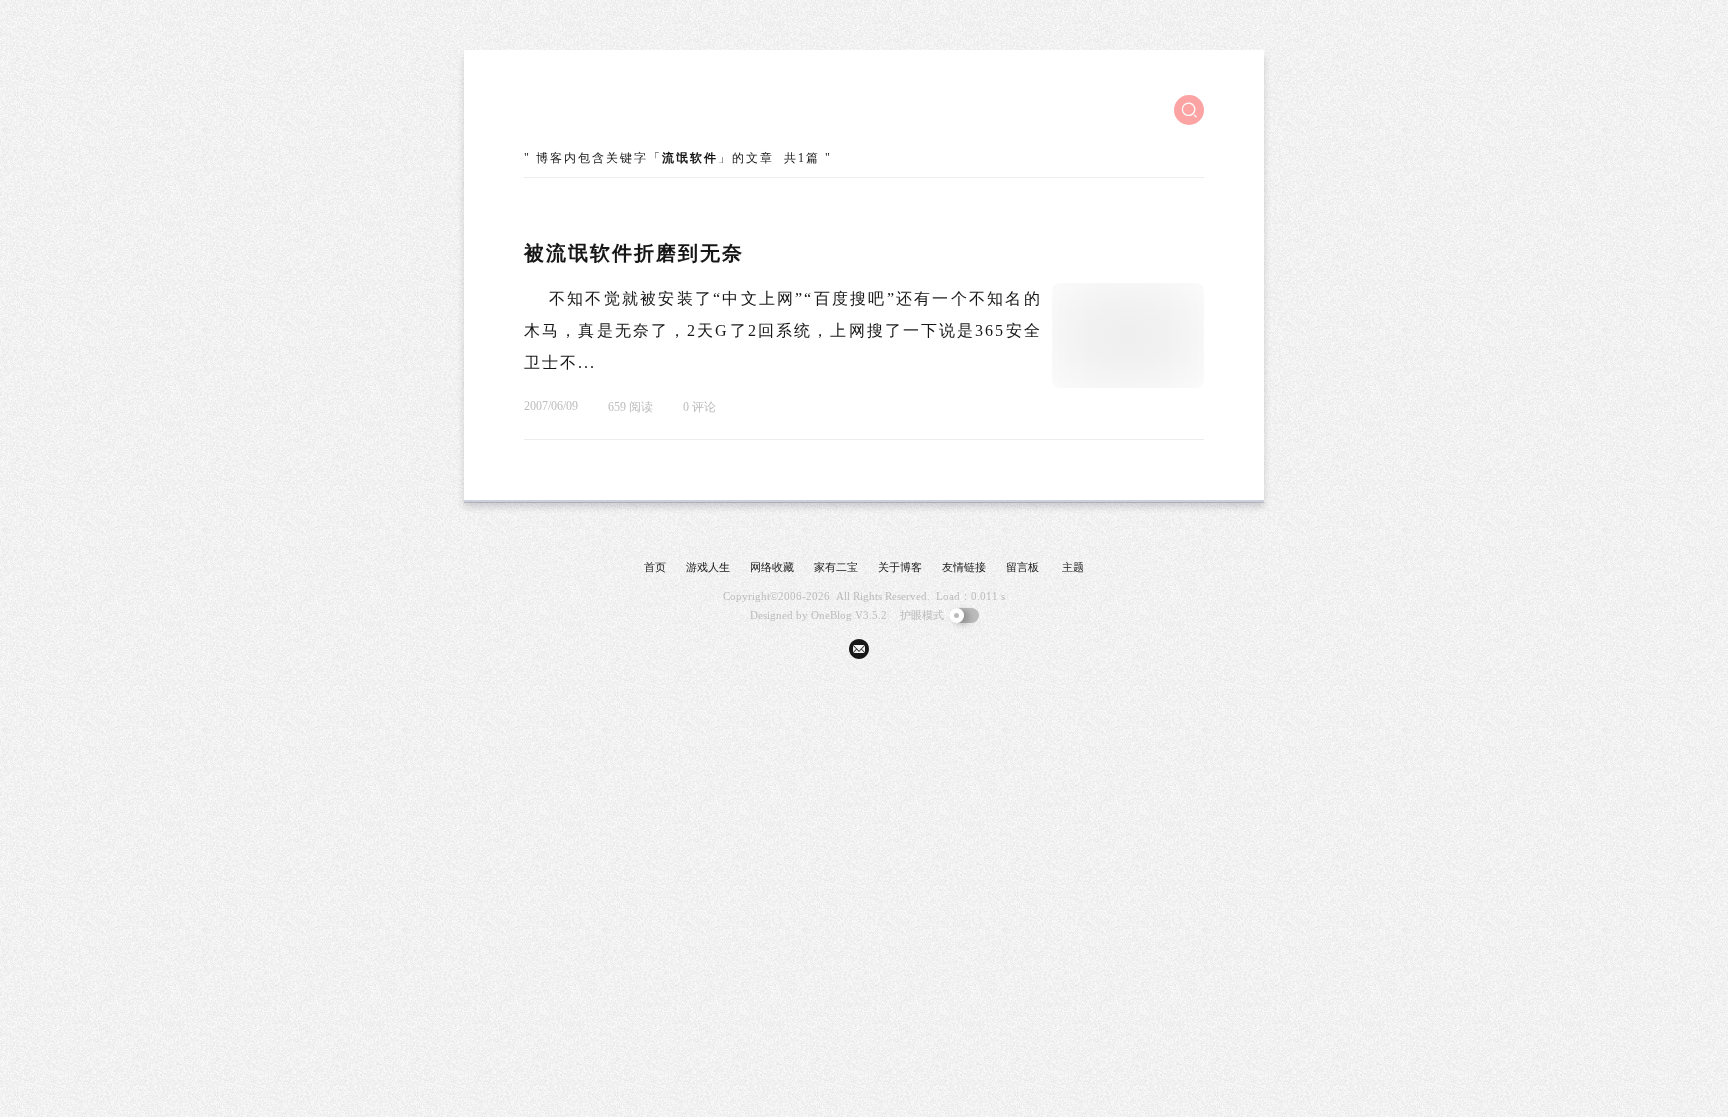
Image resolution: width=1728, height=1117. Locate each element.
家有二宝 (836, 567)
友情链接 (964, 567)
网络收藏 (772, 567)
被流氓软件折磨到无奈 (634, 253)
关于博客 (900, 567)
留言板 (1022, 567)
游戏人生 (708, 567)
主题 (1073, 567)
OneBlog (831, 615)
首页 (655, 567)
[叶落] (599, 110)
